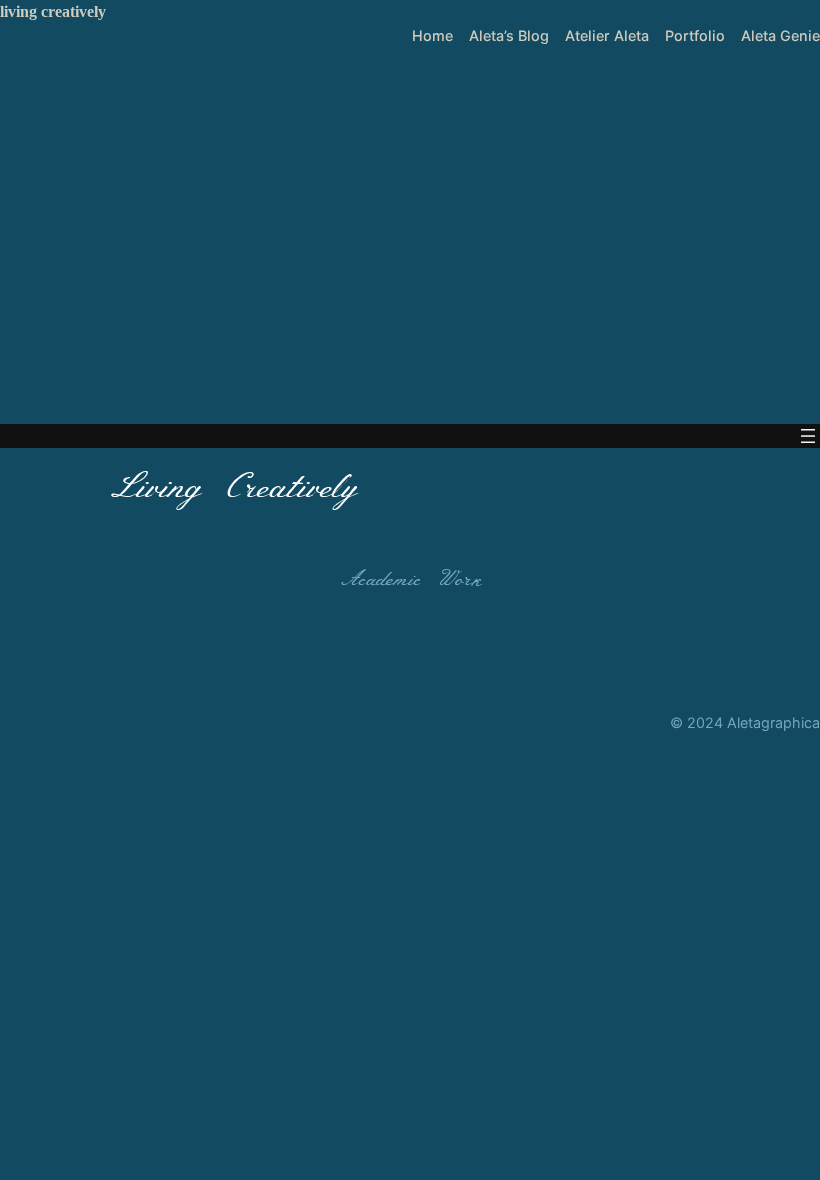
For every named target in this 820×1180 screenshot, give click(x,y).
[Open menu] (808, 436)
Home (432, 35)
